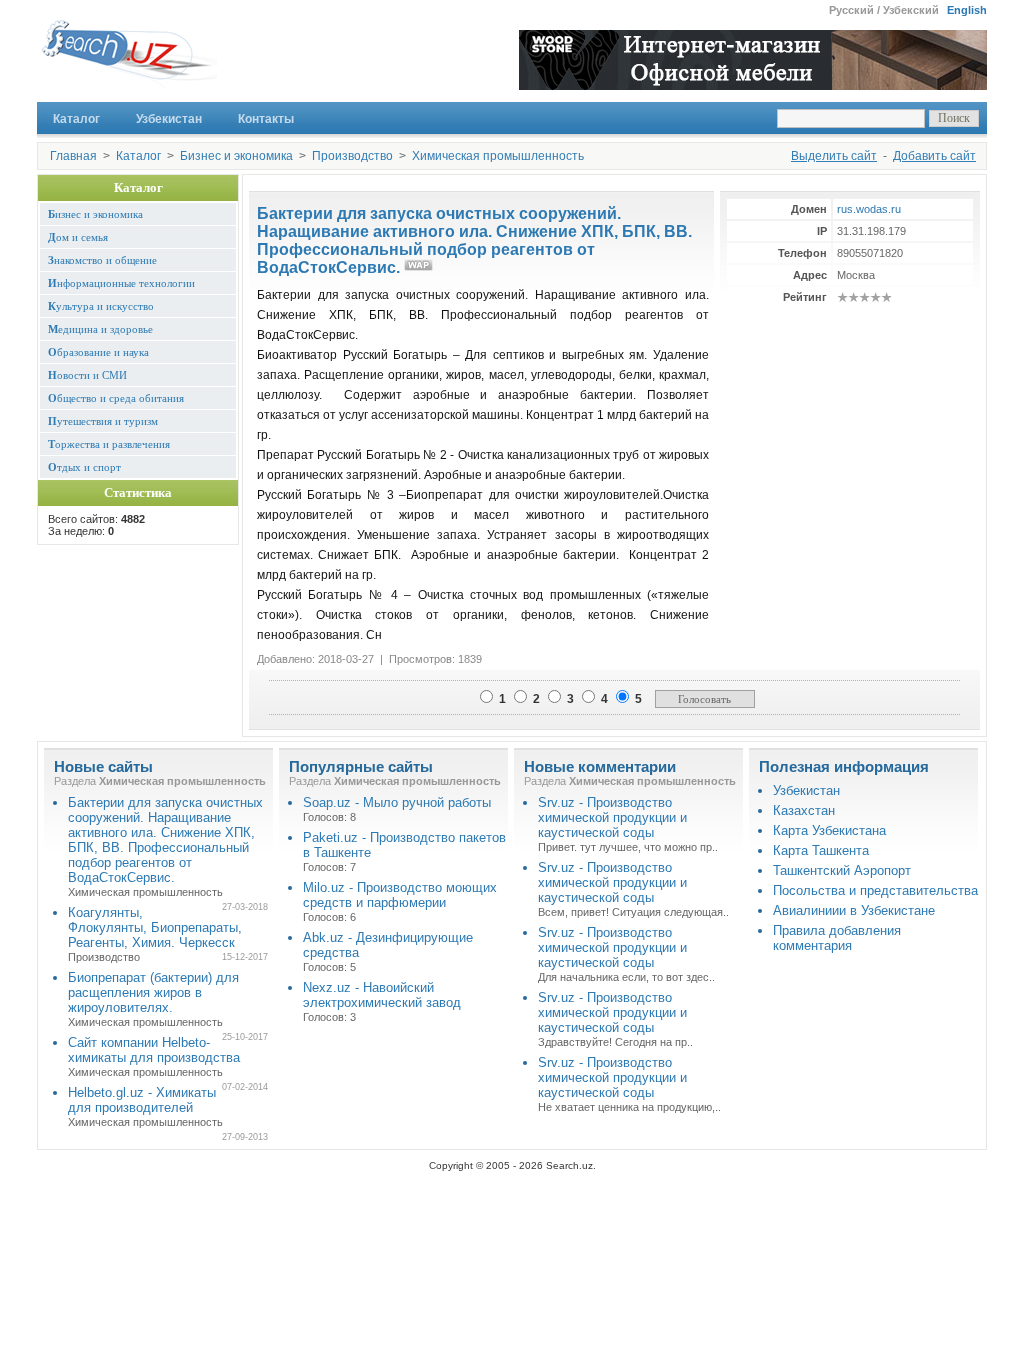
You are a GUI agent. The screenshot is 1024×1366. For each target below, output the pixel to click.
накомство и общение (102, 260)
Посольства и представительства (875, 890)
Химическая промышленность (498, 156)
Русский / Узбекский (884, 10)
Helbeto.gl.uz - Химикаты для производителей (142, 1100)
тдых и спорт (84, 467)
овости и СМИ (87, 375)
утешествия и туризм (103, 421)
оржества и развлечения (109, 444)
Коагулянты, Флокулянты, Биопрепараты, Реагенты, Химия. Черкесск (155, 927)
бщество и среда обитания (116, 398)
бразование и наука (98, 352)
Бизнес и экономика (236, 156)
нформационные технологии (121, 283)
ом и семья (78, 237)
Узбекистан (169, 119)
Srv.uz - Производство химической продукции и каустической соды (612, 817)
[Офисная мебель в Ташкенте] (753, 84)
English (967, 10)
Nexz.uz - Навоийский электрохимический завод (382, 995)
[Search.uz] (127, 60)
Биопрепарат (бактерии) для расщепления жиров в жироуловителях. (153, 992)
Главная (73, 156)
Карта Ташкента (821, 850)
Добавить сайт (934, 156)
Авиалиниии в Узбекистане (854, 910)
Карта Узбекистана (829, 830)
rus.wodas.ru (869, 209)
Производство (352, 156)
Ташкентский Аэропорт (842, 870)
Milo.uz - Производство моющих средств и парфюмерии (400, 895)
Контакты (266, 119)
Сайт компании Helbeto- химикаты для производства (154, 1050)
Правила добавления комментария (837, 938)
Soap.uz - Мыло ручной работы (397, 802)
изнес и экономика (95, 214)
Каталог (76, 119)
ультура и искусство (101, 306)
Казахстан (804, 810)
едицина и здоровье (100, 329)
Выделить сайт (834, 156)
